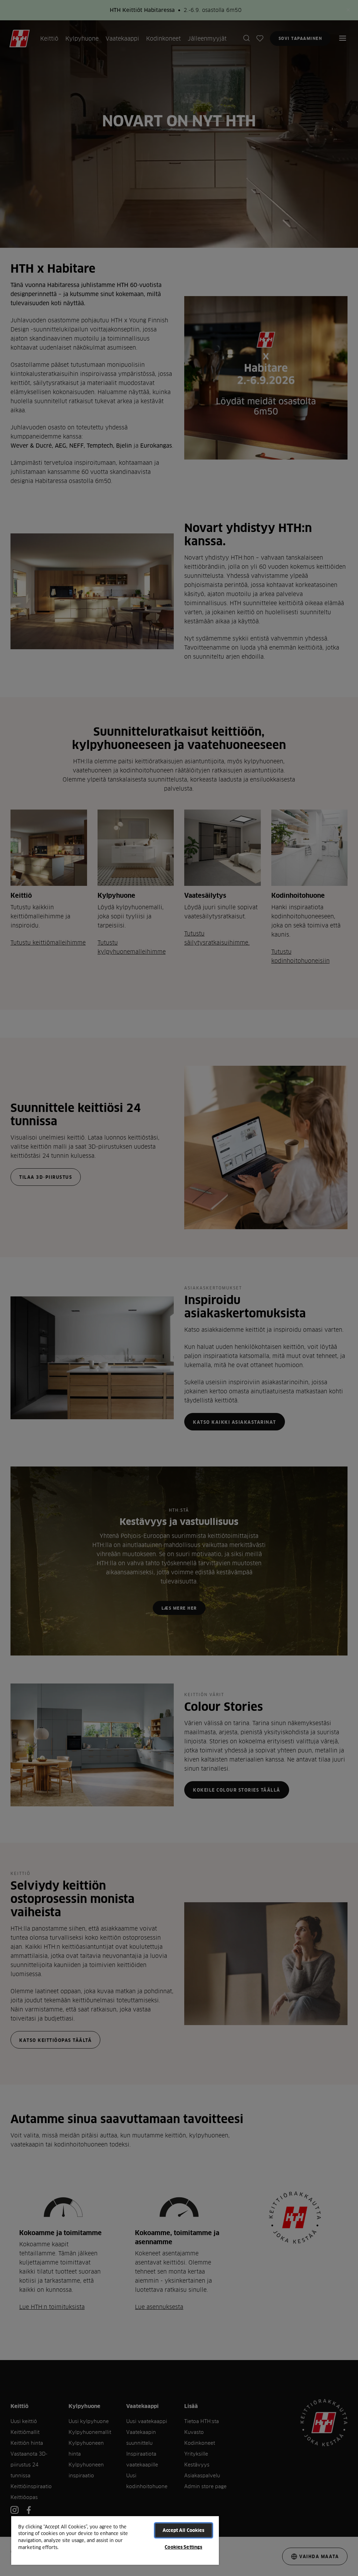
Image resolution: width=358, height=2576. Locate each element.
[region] (115, 2540)
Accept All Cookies (183, 2530)
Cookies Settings (183, 2547)
